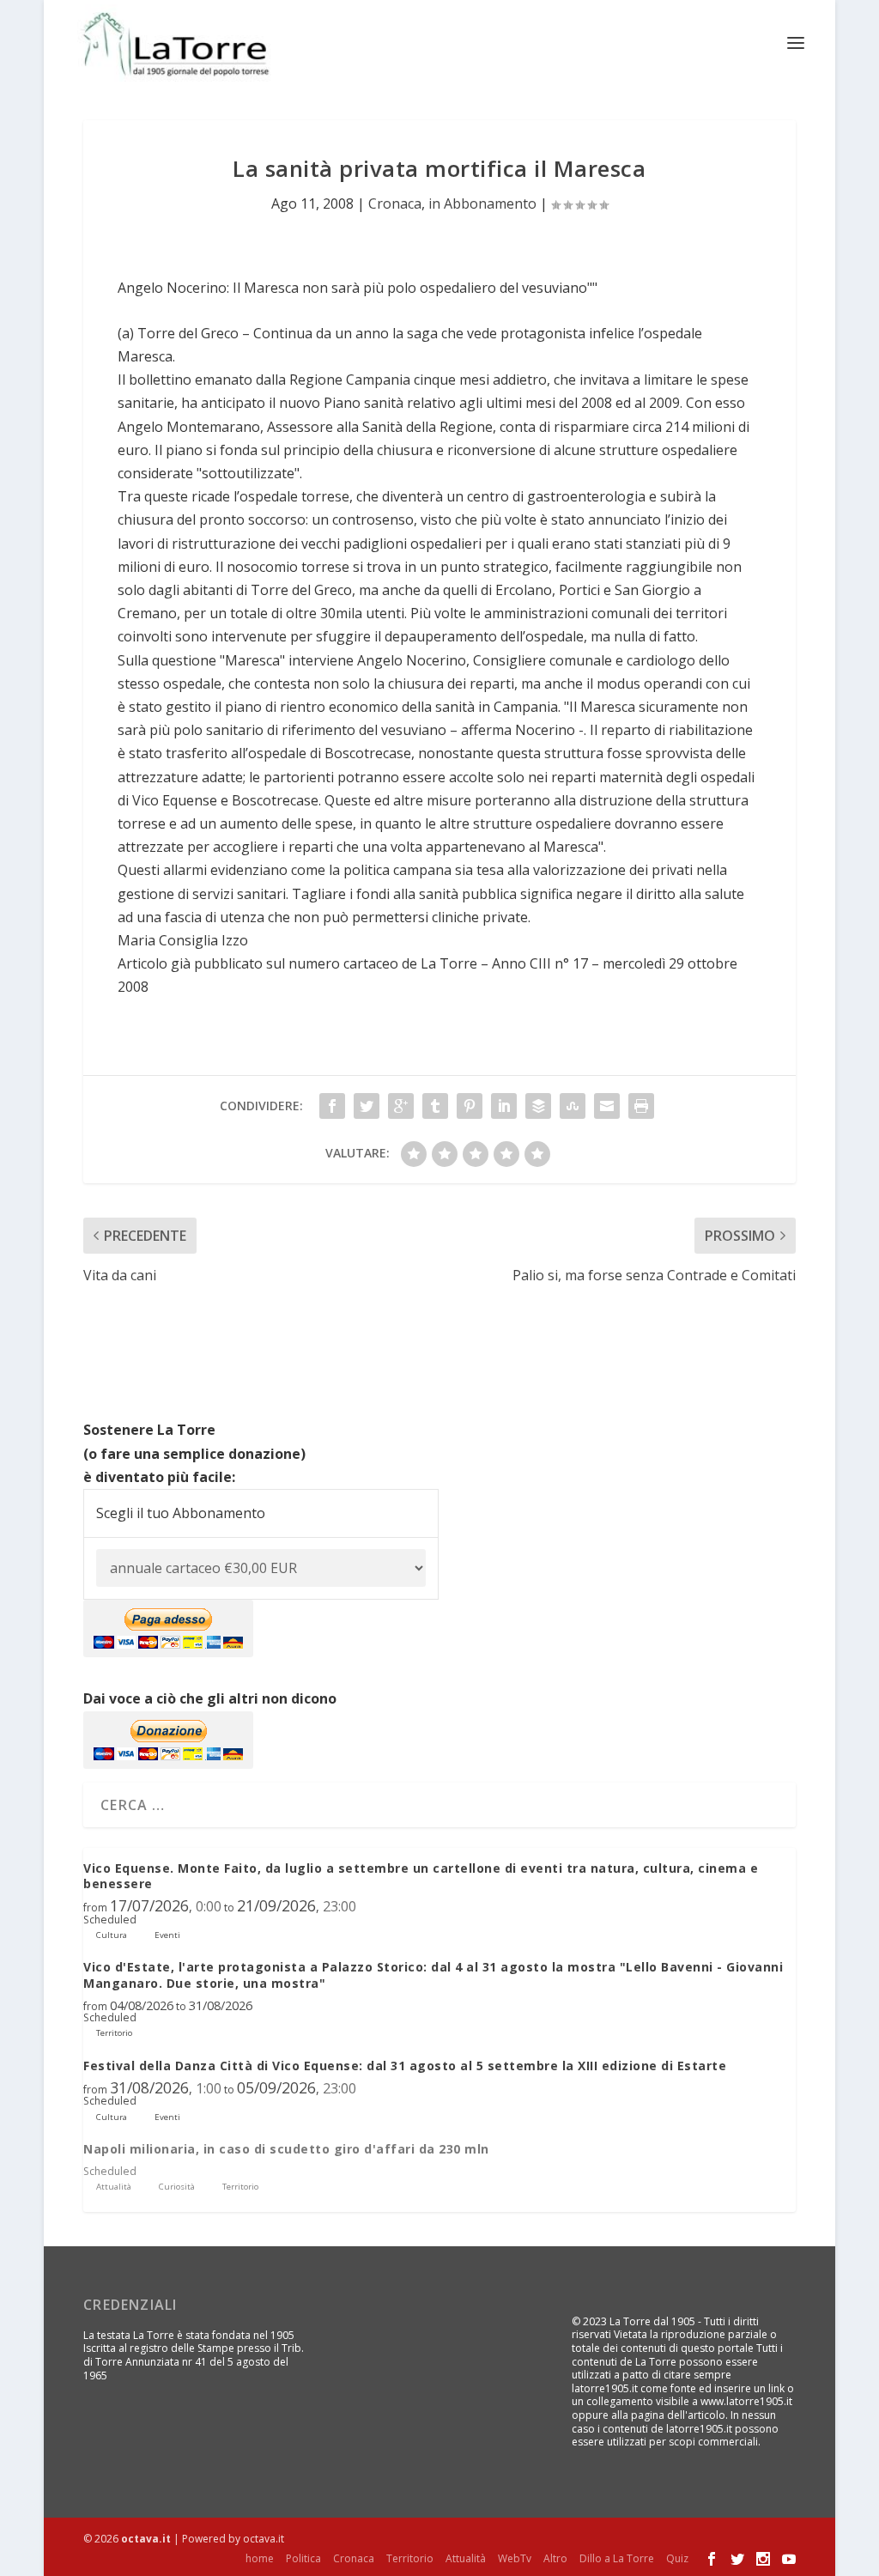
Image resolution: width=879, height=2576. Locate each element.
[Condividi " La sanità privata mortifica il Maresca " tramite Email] (607, 1106)
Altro (555, 2558)
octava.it (146, 2539)
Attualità (466, 2558)
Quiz (677, 2558)
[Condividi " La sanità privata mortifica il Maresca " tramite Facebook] (332, 1106)
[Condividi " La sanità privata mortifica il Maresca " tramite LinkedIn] (504, 1106)
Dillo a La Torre (617, 2558)
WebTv (515, 2558)
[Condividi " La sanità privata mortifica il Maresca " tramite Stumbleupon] (573, 1106)
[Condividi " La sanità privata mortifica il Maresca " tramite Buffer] (538, 1106)
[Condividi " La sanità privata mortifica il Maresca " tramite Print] (641, 1106)
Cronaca (395, 204)
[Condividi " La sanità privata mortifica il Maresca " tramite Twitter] (367, 1106)
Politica (303, 2558)
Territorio (410, 2558)
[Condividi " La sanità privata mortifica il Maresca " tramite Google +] (401, 1106)
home (260, 2558)
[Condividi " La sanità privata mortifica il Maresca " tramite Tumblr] (435, 1106)
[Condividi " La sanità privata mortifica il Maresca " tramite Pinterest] (470, 1106)
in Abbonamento (482, 204)
